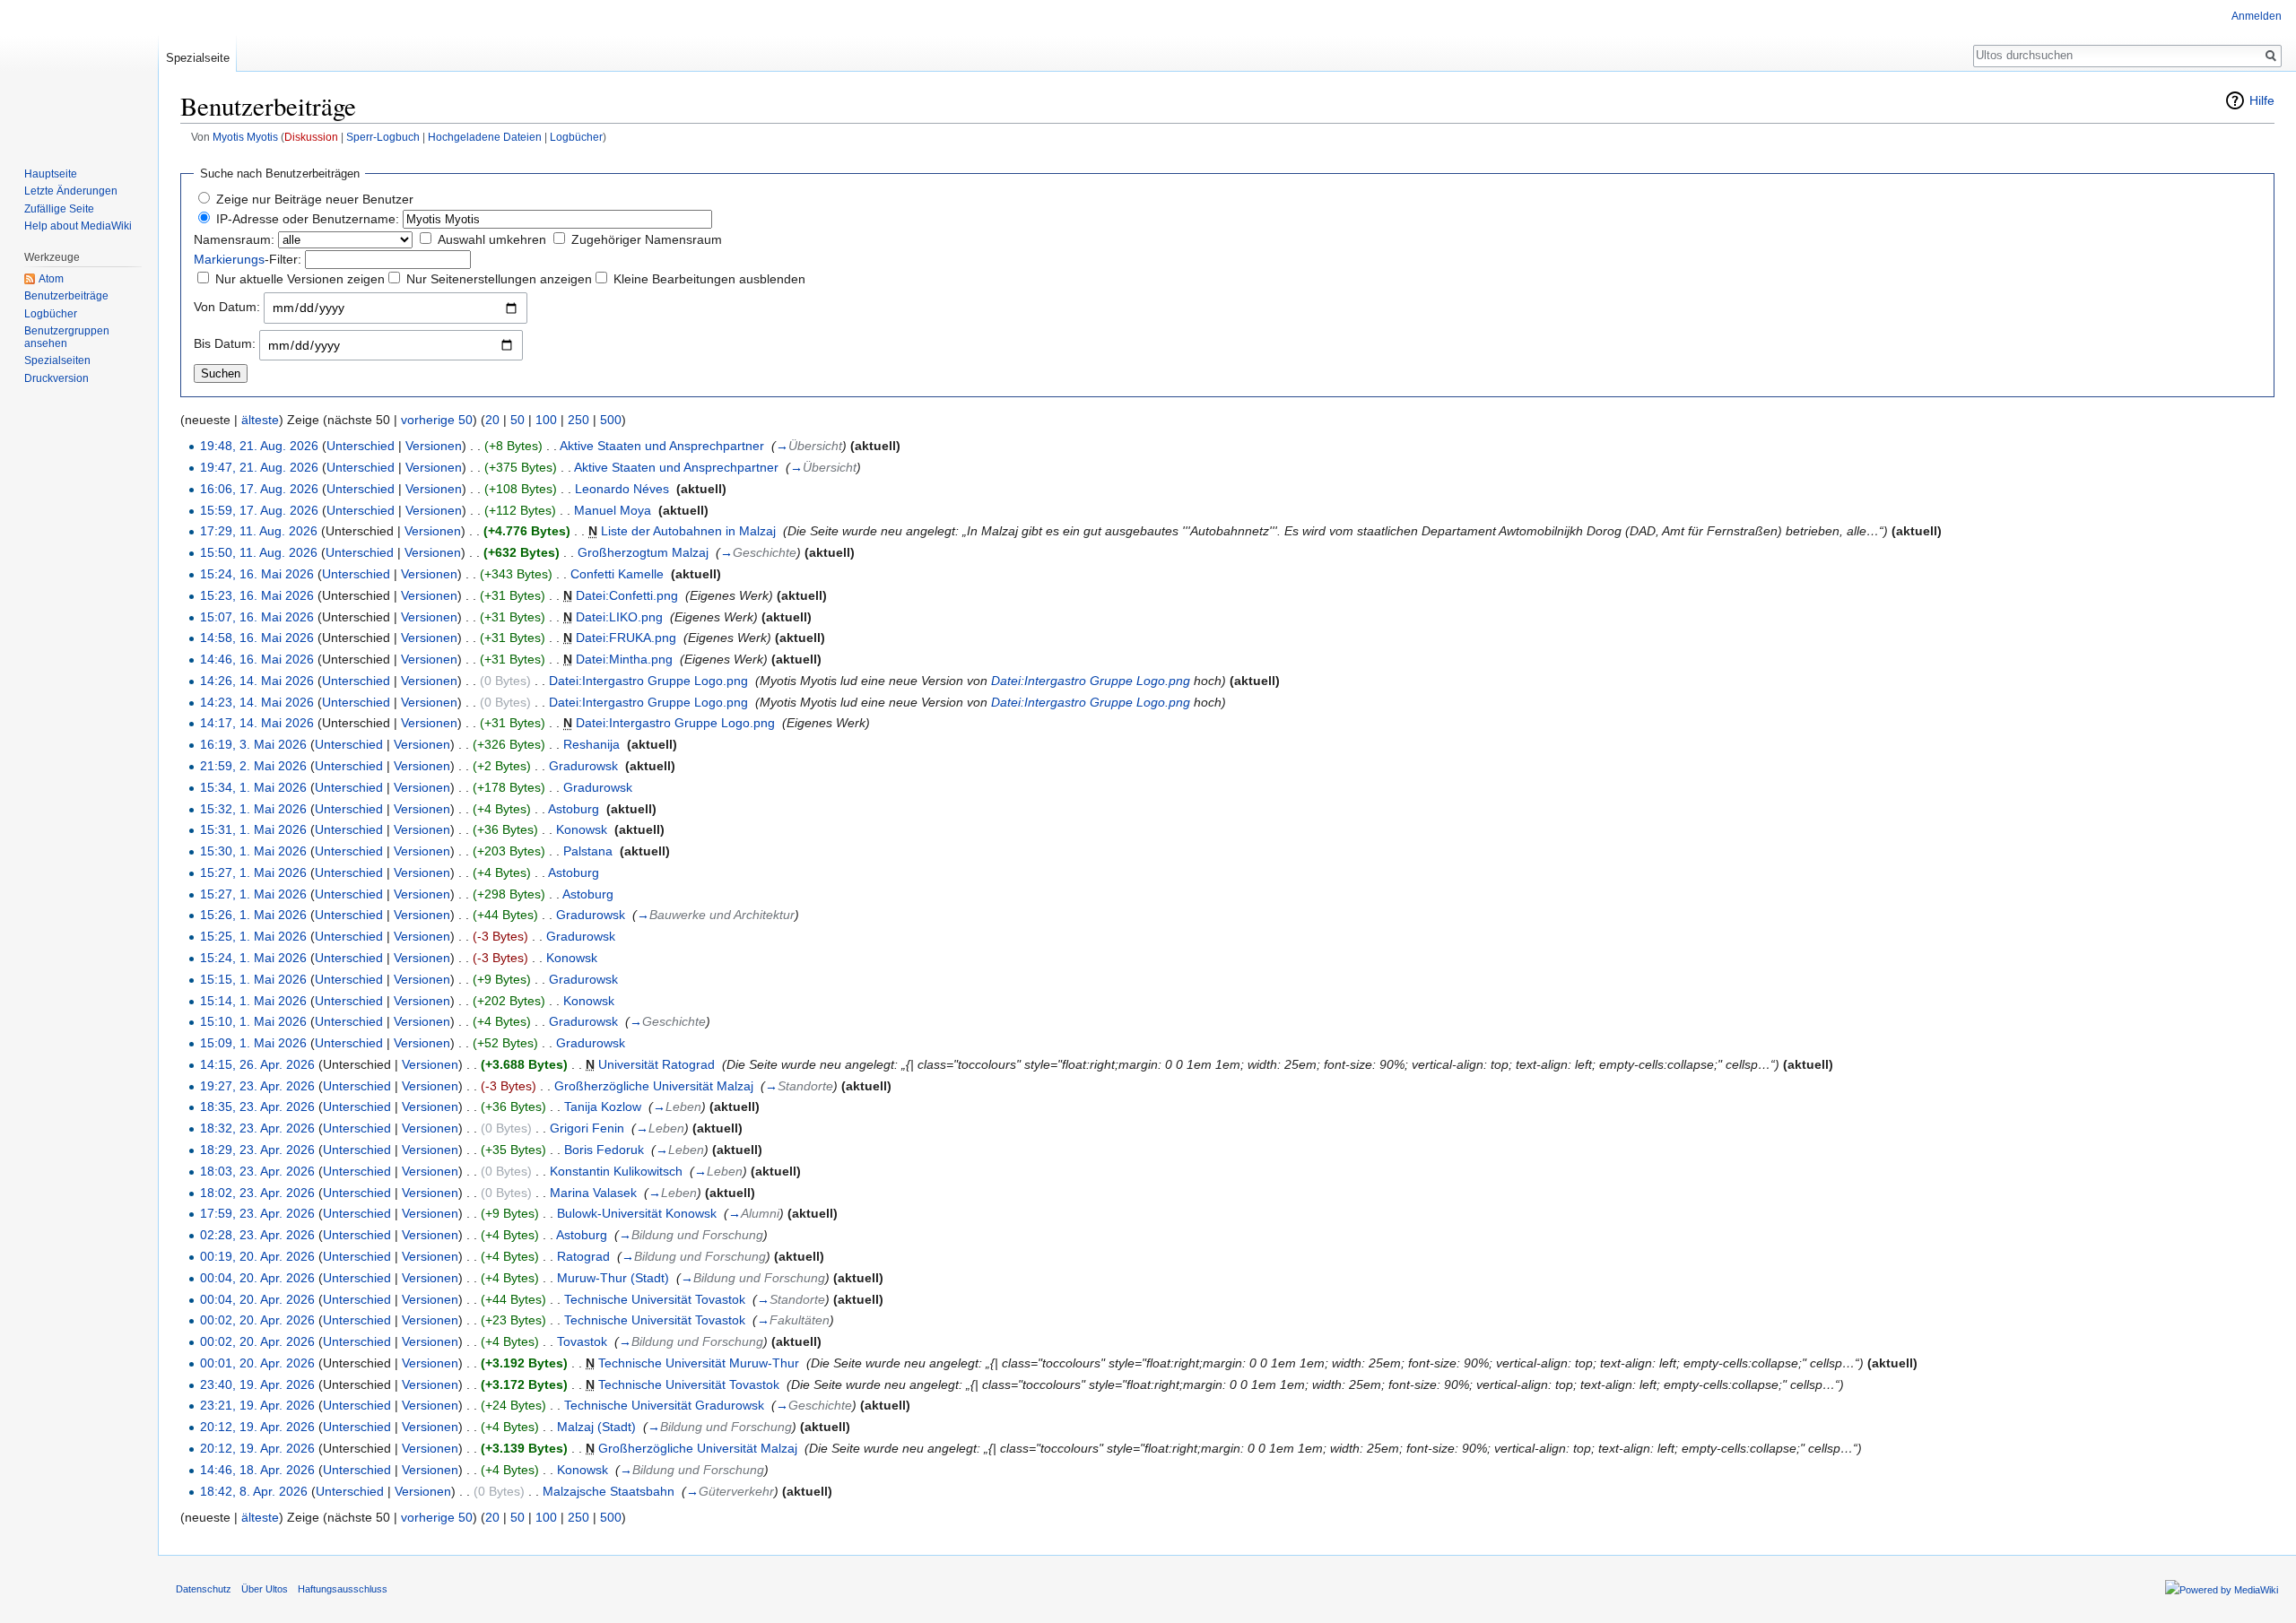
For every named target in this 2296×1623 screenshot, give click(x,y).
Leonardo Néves (622, 489)
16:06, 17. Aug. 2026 (259, 489)
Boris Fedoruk (604, 1150)
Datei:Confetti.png (627, 595)
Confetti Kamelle (617, 574)
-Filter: (248, 259)
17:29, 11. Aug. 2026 (259, 531)
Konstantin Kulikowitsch (616, 1171)
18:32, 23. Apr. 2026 (257, 1128)
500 (611, 420)
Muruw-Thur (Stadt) (613, 1278)
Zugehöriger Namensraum (647, 239)
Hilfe (2262, 100)
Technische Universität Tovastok (655, 1299)
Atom (51, 279)
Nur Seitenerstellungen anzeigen (499, 279)
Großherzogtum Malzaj (643, 552)
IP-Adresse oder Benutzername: (308, 219)
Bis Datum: (225, 343)
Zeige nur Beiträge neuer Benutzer (315, 199)
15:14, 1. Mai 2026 (253, 1001)
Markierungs (229, 259)
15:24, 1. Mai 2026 (253, 958)
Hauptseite (51, 174)
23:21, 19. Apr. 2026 (257, 1405)
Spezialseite (198, 58)
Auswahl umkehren (492, 239)
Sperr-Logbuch (383, 137)
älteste (260, 420)
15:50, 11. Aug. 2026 (259, 552)
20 (492, 420)
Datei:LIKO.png (619, 617)
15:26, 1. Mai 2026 (253, 915)
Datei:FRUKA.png (626, 638)
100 (546, 420)
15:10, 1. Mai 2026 (253, 1021)
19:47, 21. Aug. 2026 (259, 467)
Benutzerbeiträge (66, 296)
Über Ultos (265, 1589)
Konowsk (582, 829)
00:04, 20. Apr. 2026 (257, 1278)
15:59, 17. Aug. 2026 (259, 510)
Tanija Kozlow (603, 1107)
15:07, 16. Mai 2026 (257, 617)
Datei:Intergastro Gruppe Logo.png (648, 681)
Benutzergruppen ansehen (67, 337)
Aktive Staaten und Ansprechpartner (662, 446)
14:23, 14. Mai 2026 (257, 702)
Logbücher (576, 137)
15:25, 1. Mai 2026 (253, 936)
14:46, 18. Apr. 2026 (257, 1470)
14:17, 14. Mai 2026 (257, 723)
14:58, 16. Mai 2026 (257, 638)
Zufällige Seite (59, 209)
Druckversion (57, 378)
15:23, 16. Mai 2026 (257, 595)
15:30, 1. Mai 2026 (253, 851)
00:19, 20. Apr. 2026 (257, 1256)
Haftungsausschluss (343, 1589)
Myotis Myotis (245, 137)
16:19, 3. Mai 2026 (253, 744)
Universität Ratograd (657, 1064)
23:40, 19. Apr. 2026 (257, 1384)
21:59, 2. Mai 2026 (253, 766)
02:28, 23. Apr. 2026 (257, 1235)
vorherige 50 (437, 420)
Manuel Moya (613, 510)
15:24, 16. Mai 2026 (257, 574)
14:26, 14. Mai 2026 (257, 681)
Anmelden (2257, 16)
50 (517, 420)
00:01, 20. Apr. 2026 (257, 1363)
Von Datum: (227, 307)
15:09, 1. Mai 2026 (253, 1043)
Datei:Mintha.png (624, 659)
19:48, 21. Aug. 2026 (259, 446)
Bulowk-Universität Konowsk (637, 1213)
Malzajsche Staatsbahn (609, 1491)
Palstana (588, 851)
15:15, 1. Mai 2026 (253, 979)
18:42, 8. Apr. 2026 (254, 1491)
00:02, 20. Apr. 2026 (257, 1320)
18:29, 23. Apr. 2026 (257, 1150)
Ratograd (583, 1256)
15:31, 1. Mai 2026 (253, 829)
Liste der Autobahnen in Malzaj (688, 531)
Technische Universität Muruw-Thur (699, 1363)
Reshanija (591, 744)
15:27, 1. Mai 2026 (253, 872)
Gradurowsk (583, 766)
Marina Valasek (593, 1193)
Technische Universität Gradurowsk (664, 1405)
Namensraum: (234, 239)
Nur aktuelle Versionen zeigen (300, 279)
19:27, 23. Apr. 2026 (257, 1086)
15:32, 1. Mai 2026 (253, 809)
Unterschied (361, 446)
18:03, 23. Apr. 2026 (257, 1171)
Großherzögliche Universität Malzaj (654, 1086)
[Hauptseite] (79, 72)
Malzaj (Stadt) (596, 1427)
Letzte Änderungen (71, 191)
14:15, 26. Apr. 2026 (257, 1064)
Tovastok (582, 1341)
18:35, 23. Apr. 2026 (257, 1107)
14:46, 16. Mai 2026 (257, 659)
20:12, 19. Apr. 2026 (257, 1427)
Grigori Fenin (587, 1128)
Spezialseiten (57, 360)
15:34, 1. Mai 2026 (253, 787)
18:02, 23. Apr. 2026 (257, 1193)
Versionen (434, 446)
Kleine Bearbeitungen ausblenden (709, 279)
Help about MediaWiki (78, 226)
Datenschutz (204, 1589)
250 (578, 420)
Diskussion (311, 137)
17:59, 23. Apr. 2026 (257, 1213)
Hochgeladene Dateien (485, 137)
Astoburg (574, 809)
